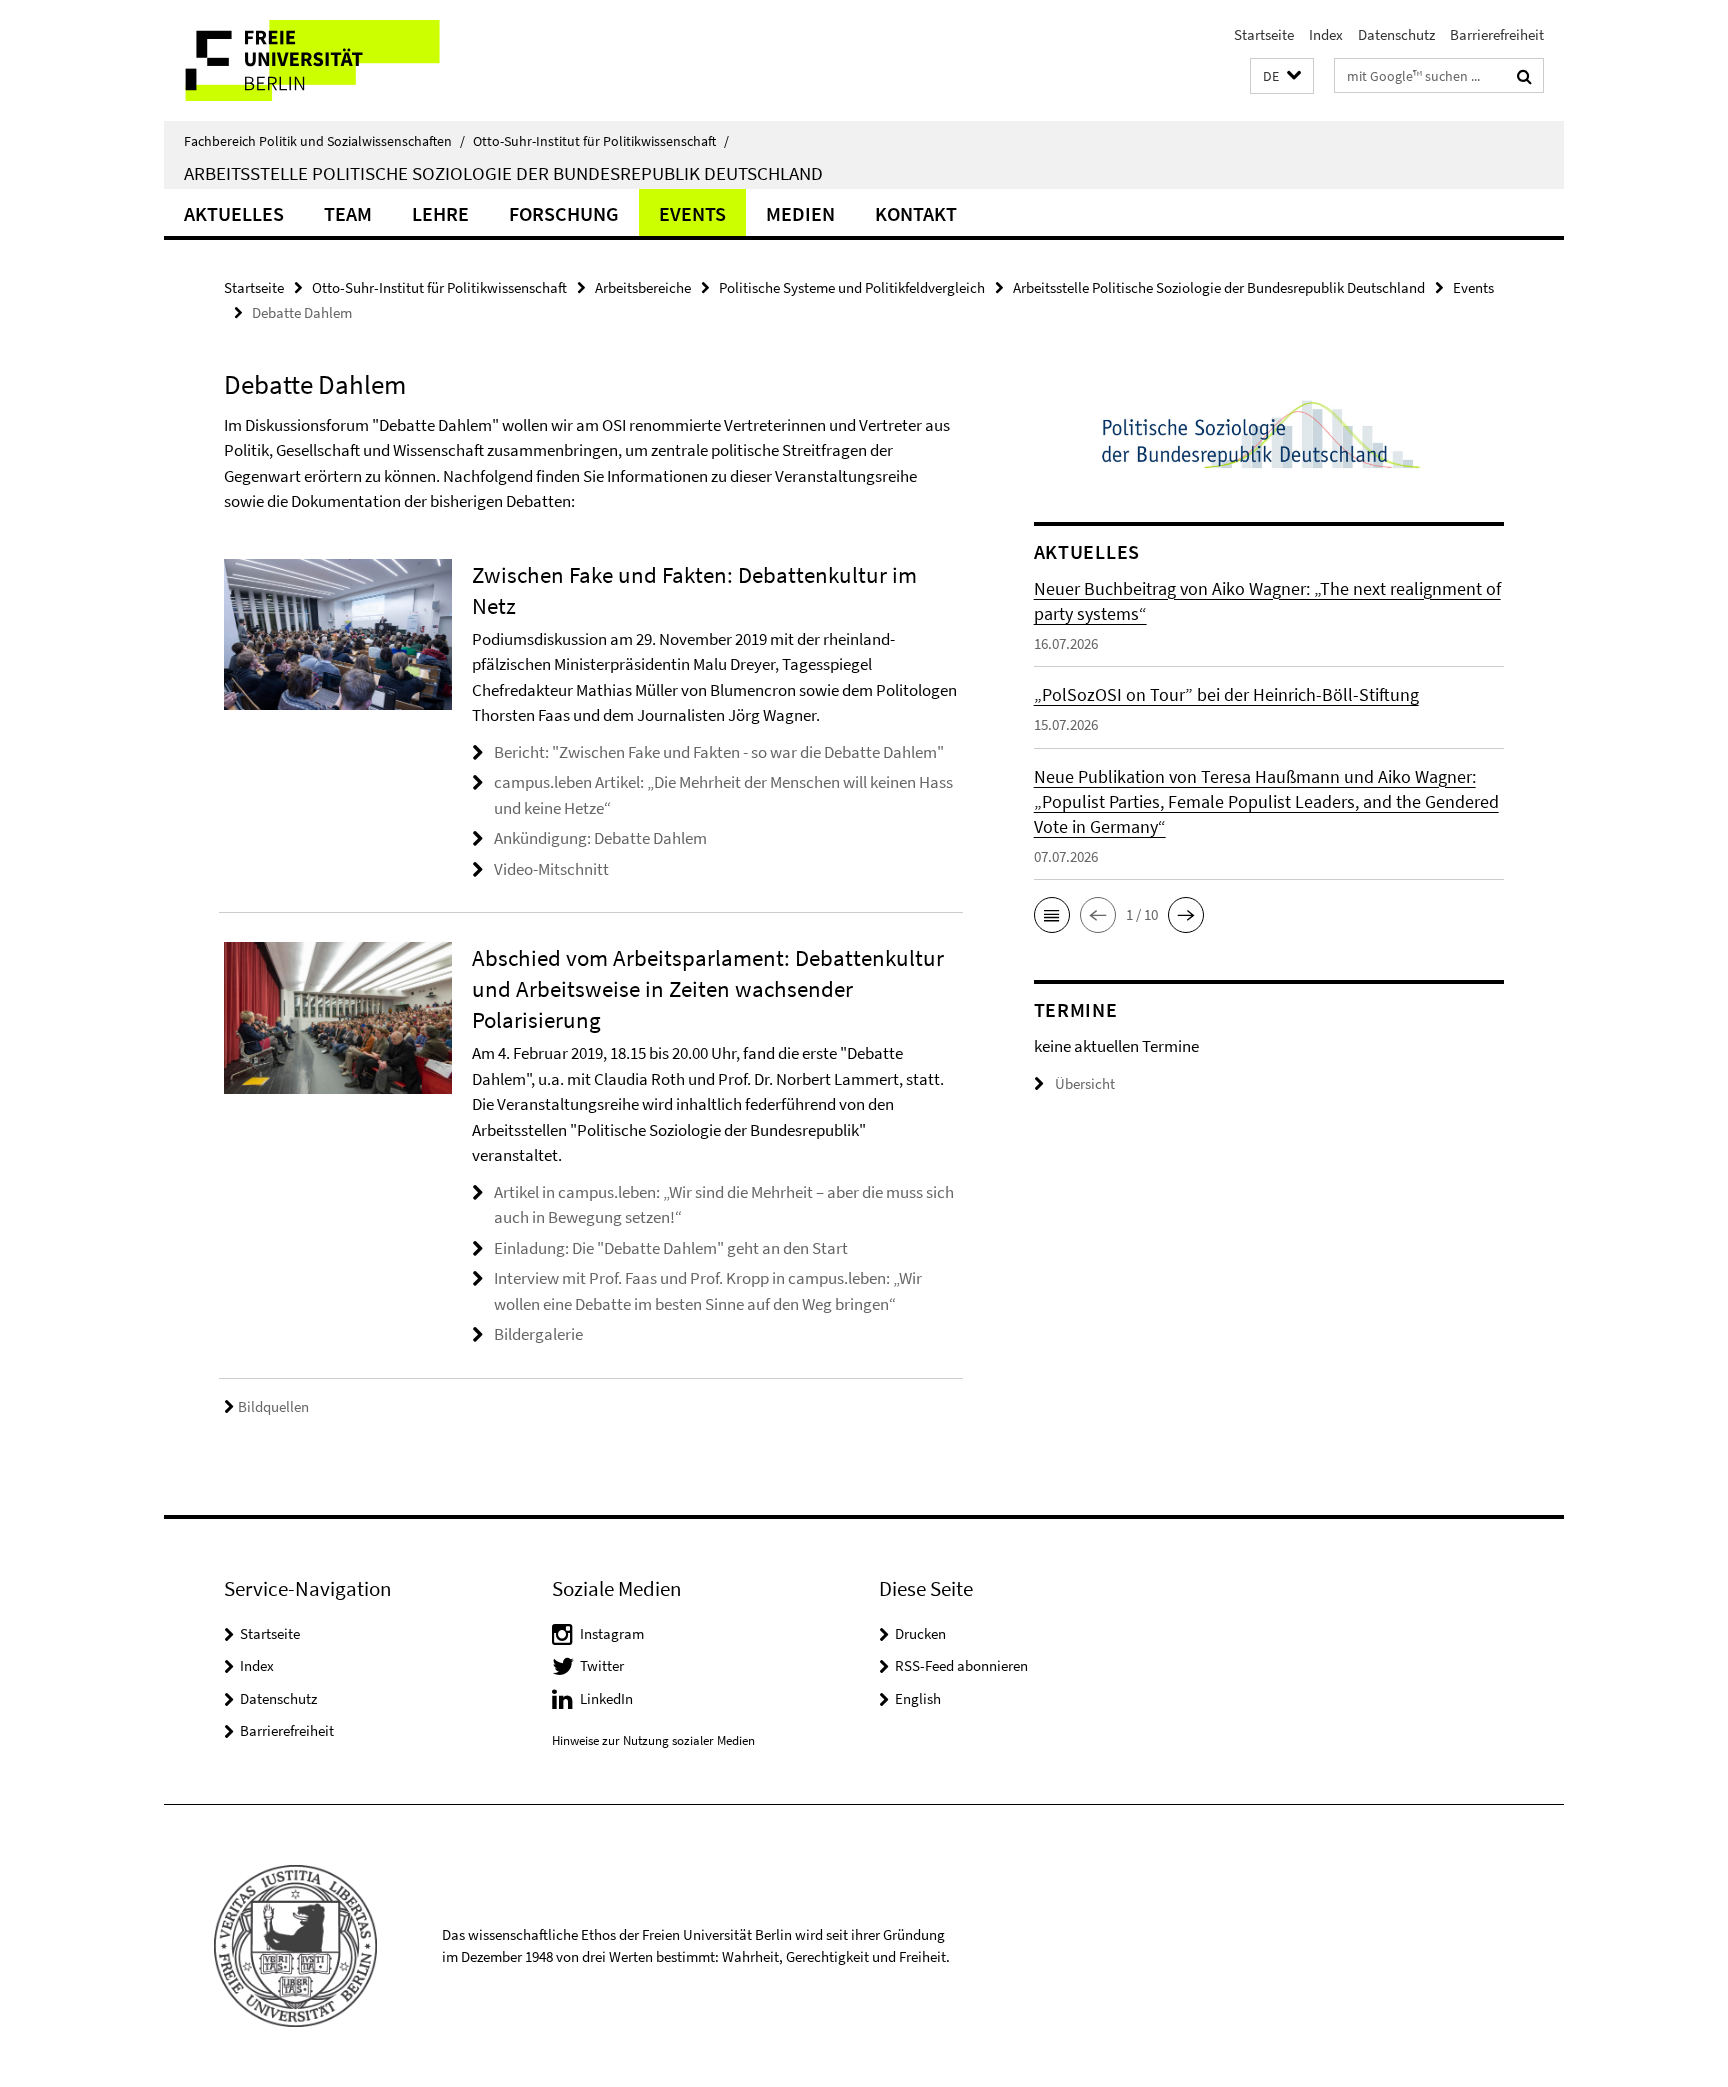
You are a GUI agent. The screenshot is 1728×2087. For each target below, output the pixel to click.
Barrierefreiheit (1497, 34)
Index (1326, 34)
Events (692, 213)
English (918, 1698)
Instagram (612, 1633)
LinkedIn (606, 1698)
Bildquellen (273, 1406)
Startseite (1264, 34)
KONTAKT (916, 213)
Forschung (564, 213)
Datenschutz (1396, 34)
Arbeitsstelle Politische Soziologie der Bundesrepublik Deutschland (503, 173)
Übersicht (1085, 1083)
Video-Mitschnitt (551, 869)
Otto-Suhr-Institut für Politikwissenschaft (601, 141)
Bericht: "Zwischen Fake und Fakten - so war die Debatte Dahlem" (719, 752)
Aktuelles (234, 213)
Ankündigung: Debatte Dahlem (600, 838)
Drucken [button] (920, 1633)
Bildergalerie (538, 1334)
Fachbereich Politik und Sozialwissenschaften (324, 141)
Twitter (602, 1665)
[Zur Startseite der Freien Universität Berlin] (331, 60)
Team (348, 213)
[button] (1282, 76)
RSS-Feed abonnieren (961, 1665)
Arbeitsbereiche (643, 287)
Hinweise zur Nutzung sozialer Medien (653, 1740)
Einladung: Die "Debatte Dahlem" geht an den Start (671, 1248)
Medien (800, 213)
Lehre (440, 213)
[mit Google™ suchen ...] (1524, 76)
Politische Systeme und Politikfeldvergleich (852, 287)
